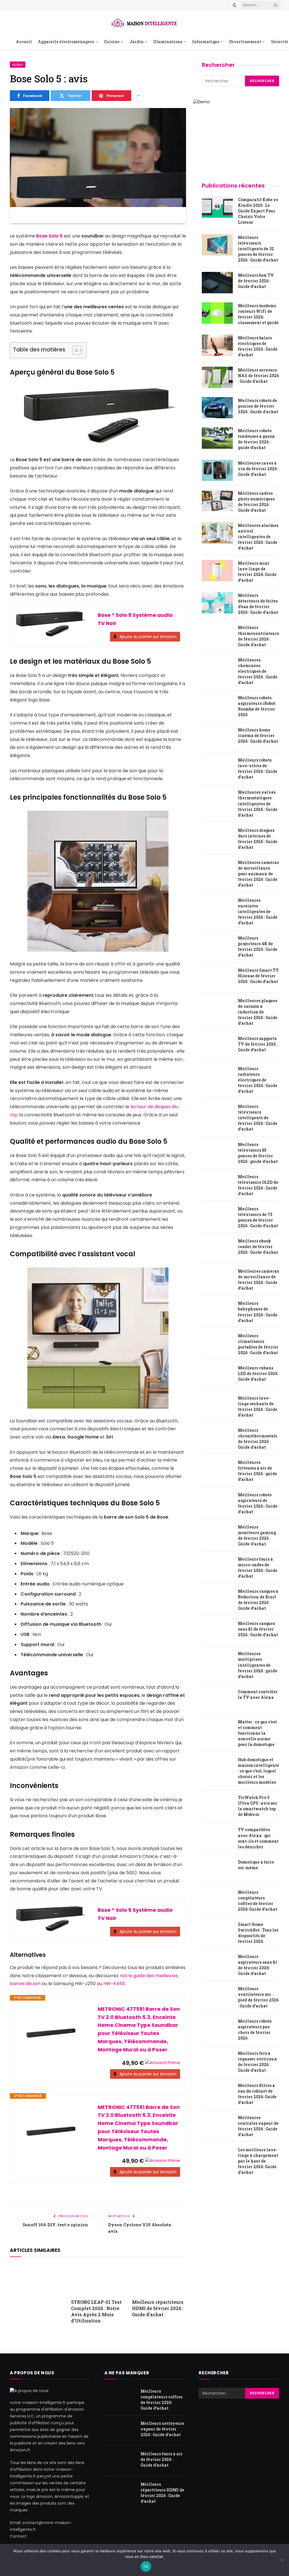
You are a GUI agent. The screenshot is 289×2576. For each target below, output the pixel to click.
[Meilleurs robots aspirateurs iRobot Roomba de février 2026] (217, 705)
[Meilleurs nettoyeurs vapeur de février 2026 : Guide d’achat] (120, 2431)
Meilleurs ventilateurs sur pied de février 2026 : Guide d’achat (258, 1997)
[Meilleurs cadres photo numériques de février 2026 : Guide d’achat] (217, 501)
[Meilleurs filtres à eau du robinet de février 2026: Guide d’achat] (217, 2093)
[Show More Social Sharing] (138, 96)
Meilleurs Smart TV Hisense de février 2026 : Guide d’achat (258, 976)
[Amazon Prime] (163, 2063)
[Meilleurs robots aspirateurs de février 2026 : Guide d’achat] (217, 1502)
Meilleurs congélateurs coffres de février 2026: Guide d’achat (258, 1901)
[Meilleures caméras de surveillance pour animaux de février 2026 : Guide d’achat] (217, 870)
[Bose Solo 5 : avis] (98, 166)
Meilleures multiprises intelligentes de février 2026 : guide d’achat (258, 1665)
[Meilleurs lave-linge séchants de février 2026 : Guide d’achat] (217, 1405)
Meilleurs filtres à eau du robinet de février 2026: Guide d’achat (257, 2094)
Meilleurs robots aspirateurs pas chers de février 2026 (255, 2030)
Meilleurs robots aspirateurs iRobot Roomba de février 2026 (257, 706)
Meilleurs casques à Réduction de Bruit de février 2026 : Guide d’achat (258, 1600)
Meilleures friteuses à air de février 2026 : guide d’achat (258, 1471)
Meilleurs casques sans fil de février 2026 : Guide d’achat (258, 1629)
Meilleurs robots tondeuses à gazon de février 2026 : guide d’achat (256, 439)
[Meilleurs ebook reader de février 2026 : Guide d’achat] (217, 1248)
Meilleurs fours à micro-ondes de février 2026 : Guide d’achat (258, 1568)
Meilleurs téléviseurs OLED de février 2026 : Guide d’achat (258, 1185)
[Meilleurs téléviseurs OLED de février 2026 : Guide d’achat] (217, 1184)
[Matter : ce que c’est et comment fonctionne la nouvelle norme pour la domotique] (217, 1729)
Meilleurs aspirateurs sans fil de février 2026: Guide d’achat (258, 1965)
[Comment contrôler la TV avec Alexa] (217, 1699)
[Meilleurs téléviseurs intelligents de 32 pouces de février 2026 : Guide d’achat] (217, 245)
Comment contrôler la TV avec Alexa (258, 1694)
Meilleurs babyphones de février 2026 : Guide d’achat (258, 1312)
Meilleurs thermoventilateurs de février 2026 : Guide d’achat (258, 636)
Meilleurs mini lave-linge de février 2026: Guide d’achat (257, 572)
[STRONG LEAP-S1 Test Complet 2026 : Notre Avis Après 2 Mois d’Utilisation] (98, 2279)
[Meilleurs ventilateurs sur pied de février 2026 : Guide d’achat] (217, 1996)
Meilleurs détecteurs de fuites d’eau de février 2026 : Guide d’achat (258, 604)
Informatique (206, 42)
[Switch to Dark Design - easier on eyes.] (235, 5)
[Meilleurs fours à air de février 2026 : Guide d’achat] (120, 2461)
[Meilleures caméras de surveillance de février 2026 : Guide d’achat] (217, 1279)
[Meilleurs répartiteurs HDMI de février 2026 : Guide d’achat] (159, 2279)
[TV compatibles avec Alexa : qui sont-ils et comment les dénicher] (217, 1837)
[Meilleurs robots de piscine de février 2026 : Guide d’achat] (217, 408)
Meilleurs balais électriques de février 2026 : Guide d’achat (258, 346)
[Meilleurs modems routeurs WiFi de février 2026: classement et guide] (217, 313)
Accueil (24, 42)
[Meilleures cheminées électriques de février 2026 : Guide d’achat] (217, 667)
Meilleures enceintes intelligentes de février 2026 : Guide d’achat (258, 911)
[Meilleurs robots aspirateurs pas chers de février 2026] (217, 2029)
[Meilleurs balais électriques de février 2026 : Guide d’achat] (217, 345)
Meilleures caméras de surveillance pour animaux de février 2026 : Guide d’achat (258, 874)
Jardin (137, 42)
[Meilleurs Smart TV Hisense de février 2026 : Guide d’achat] (217, 978)
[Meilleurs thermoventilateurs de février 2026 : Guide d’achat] (217, 635)
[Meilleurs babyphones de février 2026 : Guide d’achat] (217, 1311)
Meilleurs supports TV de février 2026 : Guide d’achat (258, 1044)
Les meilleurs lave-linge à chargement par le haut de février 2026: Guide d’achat (258, 2161)
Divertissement (245, 42)
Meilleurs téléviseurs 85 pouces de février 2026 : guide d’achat (258, 1153)
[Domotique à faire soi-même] (217, 1869)
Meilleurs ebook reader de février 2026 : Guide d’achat (258, 1247)
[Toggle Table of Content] (74, 350)
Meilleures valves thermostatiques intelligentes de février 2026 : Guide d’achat (258, 803)
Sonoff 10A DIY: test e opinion (55, 2225)
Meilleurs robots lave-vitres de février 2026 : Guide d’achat (258, 768)
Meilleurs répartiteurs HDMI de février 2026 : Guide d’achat (158, 2308)
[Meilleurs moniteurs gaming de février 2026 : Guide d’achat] (217, 1534)
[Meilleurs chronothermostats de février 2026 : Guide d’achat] (217, 1438)
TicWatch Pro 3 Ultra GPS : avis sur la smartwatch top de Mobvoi (258, 1806)
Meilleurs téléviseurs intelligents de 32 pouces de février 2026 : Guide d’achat (258, 249)
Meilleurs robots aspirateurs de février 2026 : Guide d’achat (258, 1503)
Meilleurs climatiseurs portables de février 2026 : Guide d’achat (258, 1344)
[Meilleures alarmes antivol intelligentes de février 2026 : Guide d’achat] (217, 533)
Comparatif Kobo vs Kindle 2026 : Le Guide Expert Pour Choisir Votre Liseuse (258, 211)
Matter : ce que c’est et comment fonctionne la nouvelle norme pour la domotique (257, 1733)
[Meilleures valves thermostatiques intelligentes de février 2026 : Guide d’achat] (217, 800)
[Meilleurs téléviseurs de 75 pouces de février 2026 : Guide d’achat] (217, 1216)
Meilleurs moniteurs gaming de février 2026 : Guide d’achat (257, 1535)
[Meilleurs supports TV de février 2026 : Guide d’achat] (217, 1046)
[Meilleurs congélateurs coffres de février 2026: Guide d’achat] (217, 1900)
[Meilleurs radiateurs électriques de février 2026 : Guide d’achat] (217, 1076)
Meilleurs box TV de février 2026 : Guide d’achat (256, 281)
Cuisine (112, 42)
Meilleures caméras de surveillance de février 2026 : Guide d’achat (258, 1280)
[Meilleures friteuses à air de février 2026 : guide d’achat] (217, 1470)
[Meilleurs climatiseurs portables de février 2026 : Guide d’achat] (217, 1343)
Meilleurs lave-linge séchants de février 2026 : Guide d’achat (258, 1406)
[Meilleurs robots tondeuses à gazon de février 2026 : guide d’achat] (217, 438)
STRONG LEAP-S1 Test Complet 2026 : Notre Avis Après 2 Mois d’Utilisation (96, 2311)
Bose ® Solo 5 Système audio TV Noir (135, 619)
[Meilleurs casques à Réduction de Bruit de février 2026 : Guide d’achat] (217, 1599)
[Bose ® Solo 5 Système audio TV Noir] (51, 624)
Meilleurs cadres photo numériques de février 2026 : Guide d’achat (256, 502)
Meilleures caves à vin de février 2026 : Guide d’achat (258, 469)
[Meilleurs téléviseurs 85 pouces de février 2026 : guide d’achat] (217, 1152)
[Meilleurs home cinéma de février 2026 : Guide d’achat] (217, 737)
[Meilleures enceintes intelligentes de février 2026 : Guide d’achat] (217, 908)
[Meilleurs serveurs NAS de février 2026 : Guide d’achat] (217, 377)
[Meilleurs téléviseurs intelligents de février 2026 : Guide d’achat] (217, 1114)
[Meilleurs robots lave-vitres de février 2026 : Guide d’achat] (217, 767)
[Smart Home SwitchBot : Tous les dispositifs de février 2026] (217, 1932)
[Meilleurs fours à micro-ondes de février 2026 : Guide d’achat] (217, 1567)
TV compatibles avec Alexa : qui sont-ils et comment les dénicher (258, 1838)
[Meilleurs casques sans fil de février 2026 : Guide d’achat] (217, 1631)
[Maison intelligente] (144, 22)
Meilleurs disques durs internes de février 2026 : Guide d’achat (258, 839)
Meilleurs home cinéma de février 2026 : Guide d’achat (258, 735)
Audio (18, 65)
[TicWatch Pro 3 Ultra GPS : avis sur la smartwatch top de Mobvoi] (217, 1805)
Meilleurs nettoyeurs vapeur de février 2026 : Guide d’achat (162, 2429)
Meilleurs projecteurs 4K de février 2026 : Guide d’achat (258, 946)
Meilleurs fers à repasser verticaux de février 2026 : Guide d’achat (258, 2062)
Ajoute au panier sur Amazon (148, 637)
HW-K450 (114, 1984)
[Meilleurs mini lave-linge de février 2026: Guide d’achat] (217, 571)
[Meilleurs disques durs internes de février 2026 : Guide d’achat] (217, 838)
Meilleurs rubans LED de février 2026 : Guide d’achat (259, 1373)
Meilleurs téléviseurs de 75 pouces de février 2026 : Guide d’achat (258, 1217)
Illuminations (168, 42)
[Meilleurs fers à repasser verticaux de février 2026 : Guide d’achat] (217, 2061)
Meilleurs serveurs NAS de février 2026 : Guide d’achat (258, 376)
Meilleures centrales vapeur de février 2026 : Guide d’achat (258, 2126)
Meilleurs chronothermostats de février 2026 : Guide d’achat (258, 1439)
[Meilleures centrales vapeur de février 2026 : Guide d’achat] (217, 2125)
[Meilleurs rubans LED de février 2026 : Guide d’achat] (217, 1375)
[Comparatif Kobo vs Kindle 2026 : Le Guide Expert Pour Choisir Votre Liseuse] (217, 207)
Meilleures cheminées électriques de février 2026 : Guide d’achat (258, 671)
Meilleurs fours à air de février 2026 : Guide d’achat (162, 2460)
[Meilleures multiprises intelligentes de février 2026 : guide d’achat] (217, 1661)
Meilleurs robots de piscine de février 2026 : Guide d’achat (258, 406)
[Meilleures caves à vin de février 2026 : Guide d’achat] (217, 470)
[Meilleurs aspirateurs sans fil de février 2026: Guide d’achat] (217, 1964)
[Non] (282, 2560)
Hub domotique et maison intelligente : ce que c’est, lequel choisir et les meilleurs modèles (259, 1771)
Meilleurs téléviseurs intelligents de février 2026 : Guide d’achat (258, 1118)
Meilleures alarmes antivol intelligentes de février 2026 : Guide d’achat (258, 537)
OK (146, 2566)
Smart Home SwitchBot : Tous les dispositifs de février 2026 (258, 1933)
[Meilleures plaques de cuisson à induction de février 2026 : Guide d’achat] (217, 1008)
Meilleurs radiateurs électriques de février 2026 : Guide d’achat (258, 1080)
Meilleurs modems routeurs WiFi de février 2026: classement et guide (258, 314)
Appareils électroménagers (66, 42)
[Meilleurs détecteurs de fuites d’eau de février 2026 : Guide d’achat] (217, 603)
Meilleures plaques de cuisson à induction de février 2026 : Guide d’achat (258, 1012)
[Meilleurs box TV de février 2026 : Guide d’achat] (217, 283)
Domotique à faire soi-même (256, 1865)
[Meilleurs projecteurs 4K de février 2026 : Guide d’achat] (217, 945)
